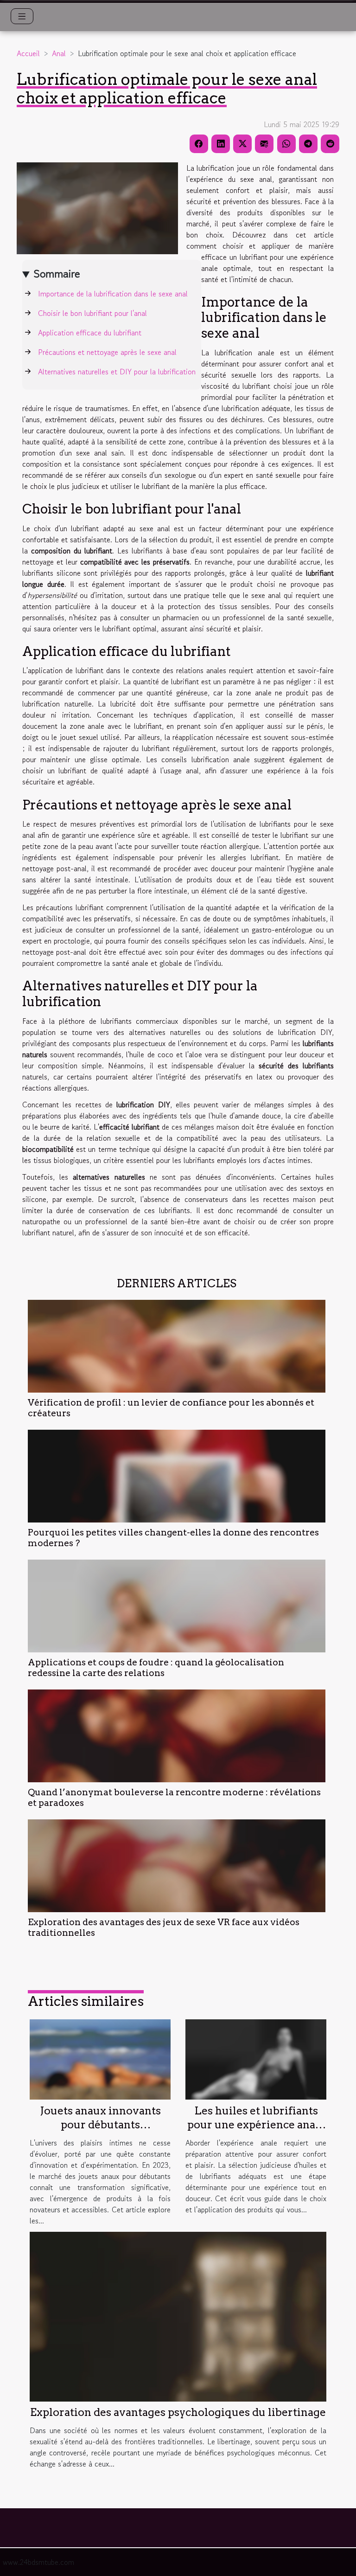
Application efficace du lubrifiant (90, 333)
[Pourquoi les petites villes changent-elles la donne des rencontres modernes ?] (177, 1476)
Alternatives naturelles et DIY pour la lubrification (117, 372)
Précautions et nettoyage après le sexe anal (107, 352)
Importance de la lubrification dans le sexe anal (113, 294)
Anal (59, 53)
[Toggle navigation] (22, 16)
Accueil (28, 53)
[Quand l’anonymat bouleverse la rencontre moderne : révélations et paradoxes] (177, 1736)
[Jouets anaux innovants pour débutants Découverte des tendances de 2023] (100, 2058)
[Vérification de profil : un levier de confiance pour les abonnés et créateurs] (177, 1346)
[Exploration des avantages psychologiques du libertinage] (178, 2315)
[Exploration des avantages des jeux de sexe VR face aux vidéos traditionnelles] (177, 1866)
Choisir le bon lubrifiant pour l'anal (92, 313)
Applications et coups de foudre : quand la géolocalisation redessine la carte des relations (156, 1668)
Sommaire (57, 273)
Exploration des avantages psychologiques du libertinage (178, 2412)
